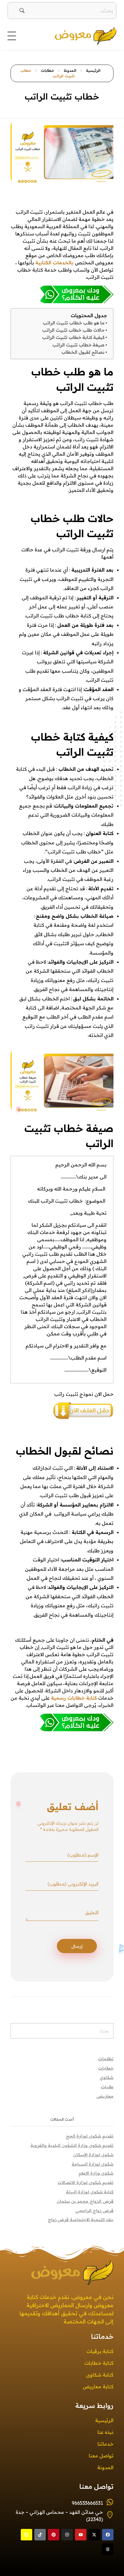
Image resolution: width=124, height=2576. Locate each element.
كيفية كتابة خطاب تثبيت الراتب (73, 337)
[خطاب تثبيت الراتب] (62, 294)
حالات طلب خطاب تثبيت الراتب (73, 330)
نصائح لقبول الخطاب (83, 352)
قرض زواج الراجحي (94, 2211)
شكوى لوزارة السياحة (93, 2164)
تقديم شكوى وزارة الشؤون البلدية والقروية (72, 2145)
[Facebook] (108, 2535)
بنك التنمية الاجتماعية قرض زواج (81, 2220)
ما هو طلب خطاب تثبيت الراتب (74, 323)
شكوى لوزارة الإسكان (93, 2155)
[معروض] (72, 35)
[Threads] (108, 2549)
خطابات (48, 70)
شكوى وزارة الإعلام (96, 2173)
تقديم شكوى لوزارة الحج (90, 2136)
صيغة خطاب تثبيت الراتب (78, 345)
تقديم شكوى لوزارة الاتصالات (85, 2182)
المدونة (70, 70)
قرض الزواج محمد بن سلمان (85, 2201)
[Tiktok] (40, 2535)
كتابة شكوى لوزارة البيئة (90, 2192)
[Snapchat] (26, 2535)
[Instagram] (67, 2535)
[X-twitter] (94, 2535)
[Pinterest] (54, 2535)
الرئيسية (93, 70)
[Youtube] (81, 2535)
